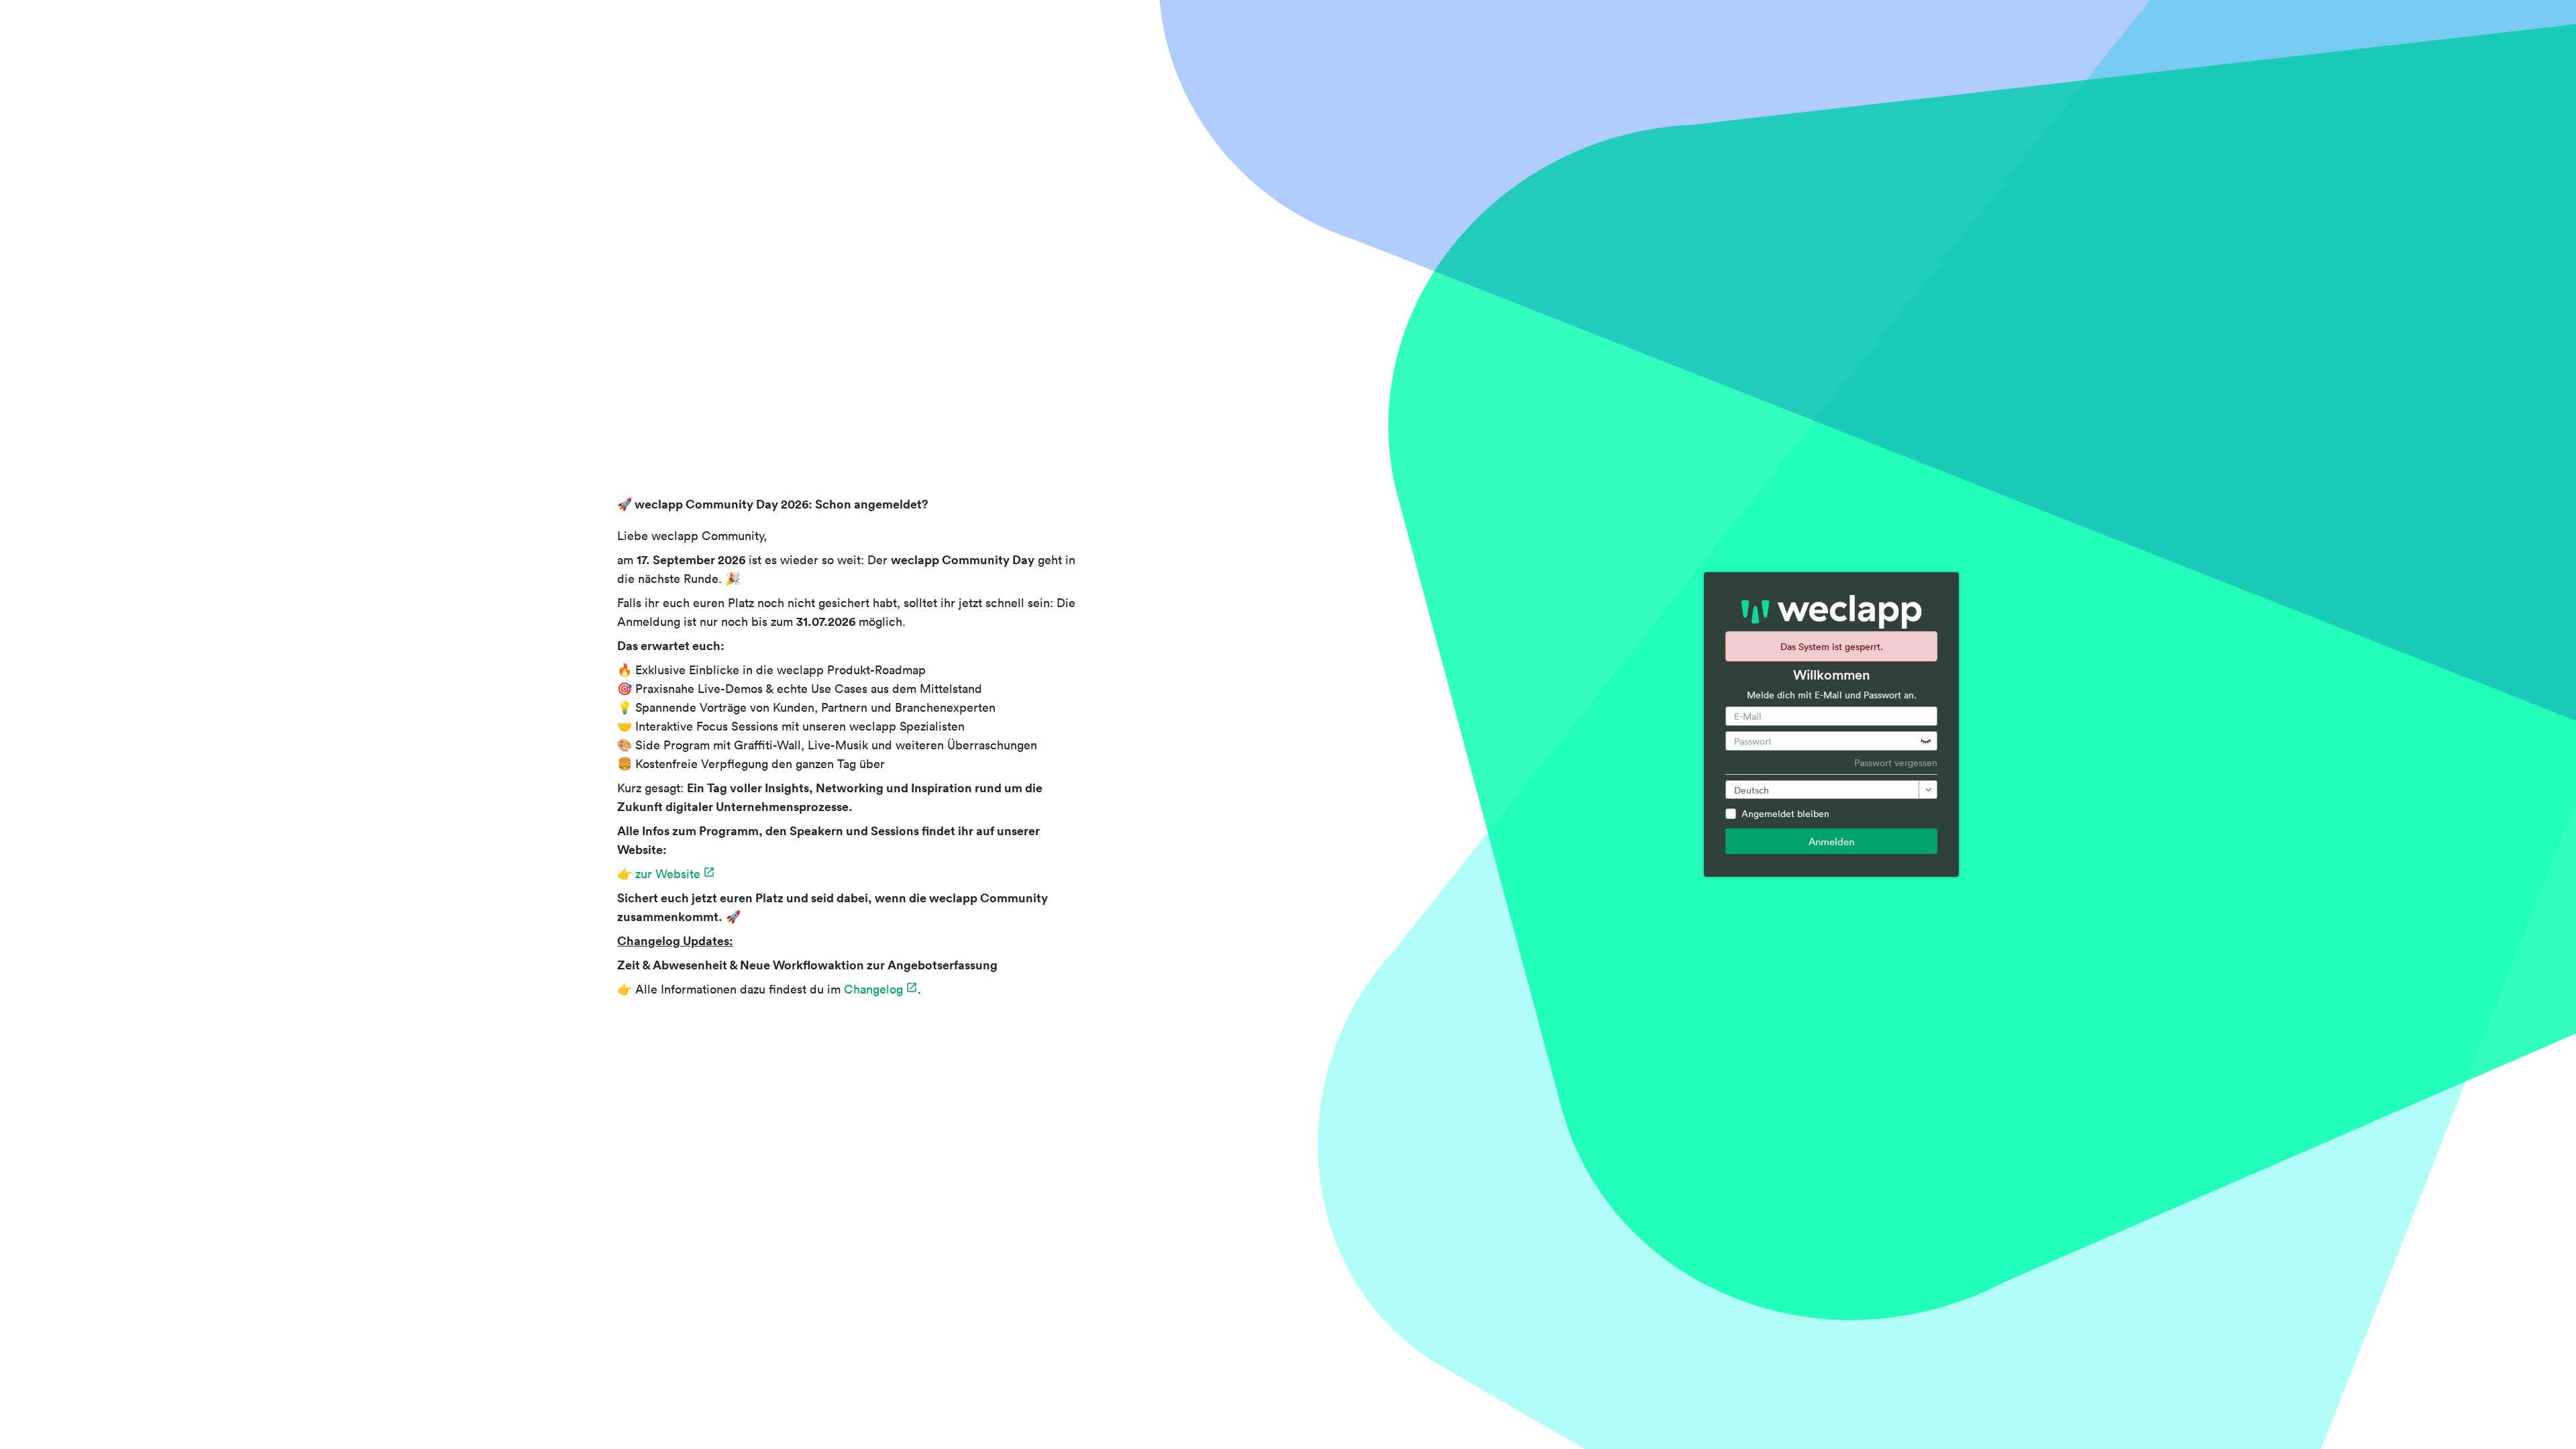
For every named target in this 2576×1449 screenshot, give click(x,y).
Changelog (873, 989)
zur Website (668, 873)
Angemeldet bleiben (1785, 813)
